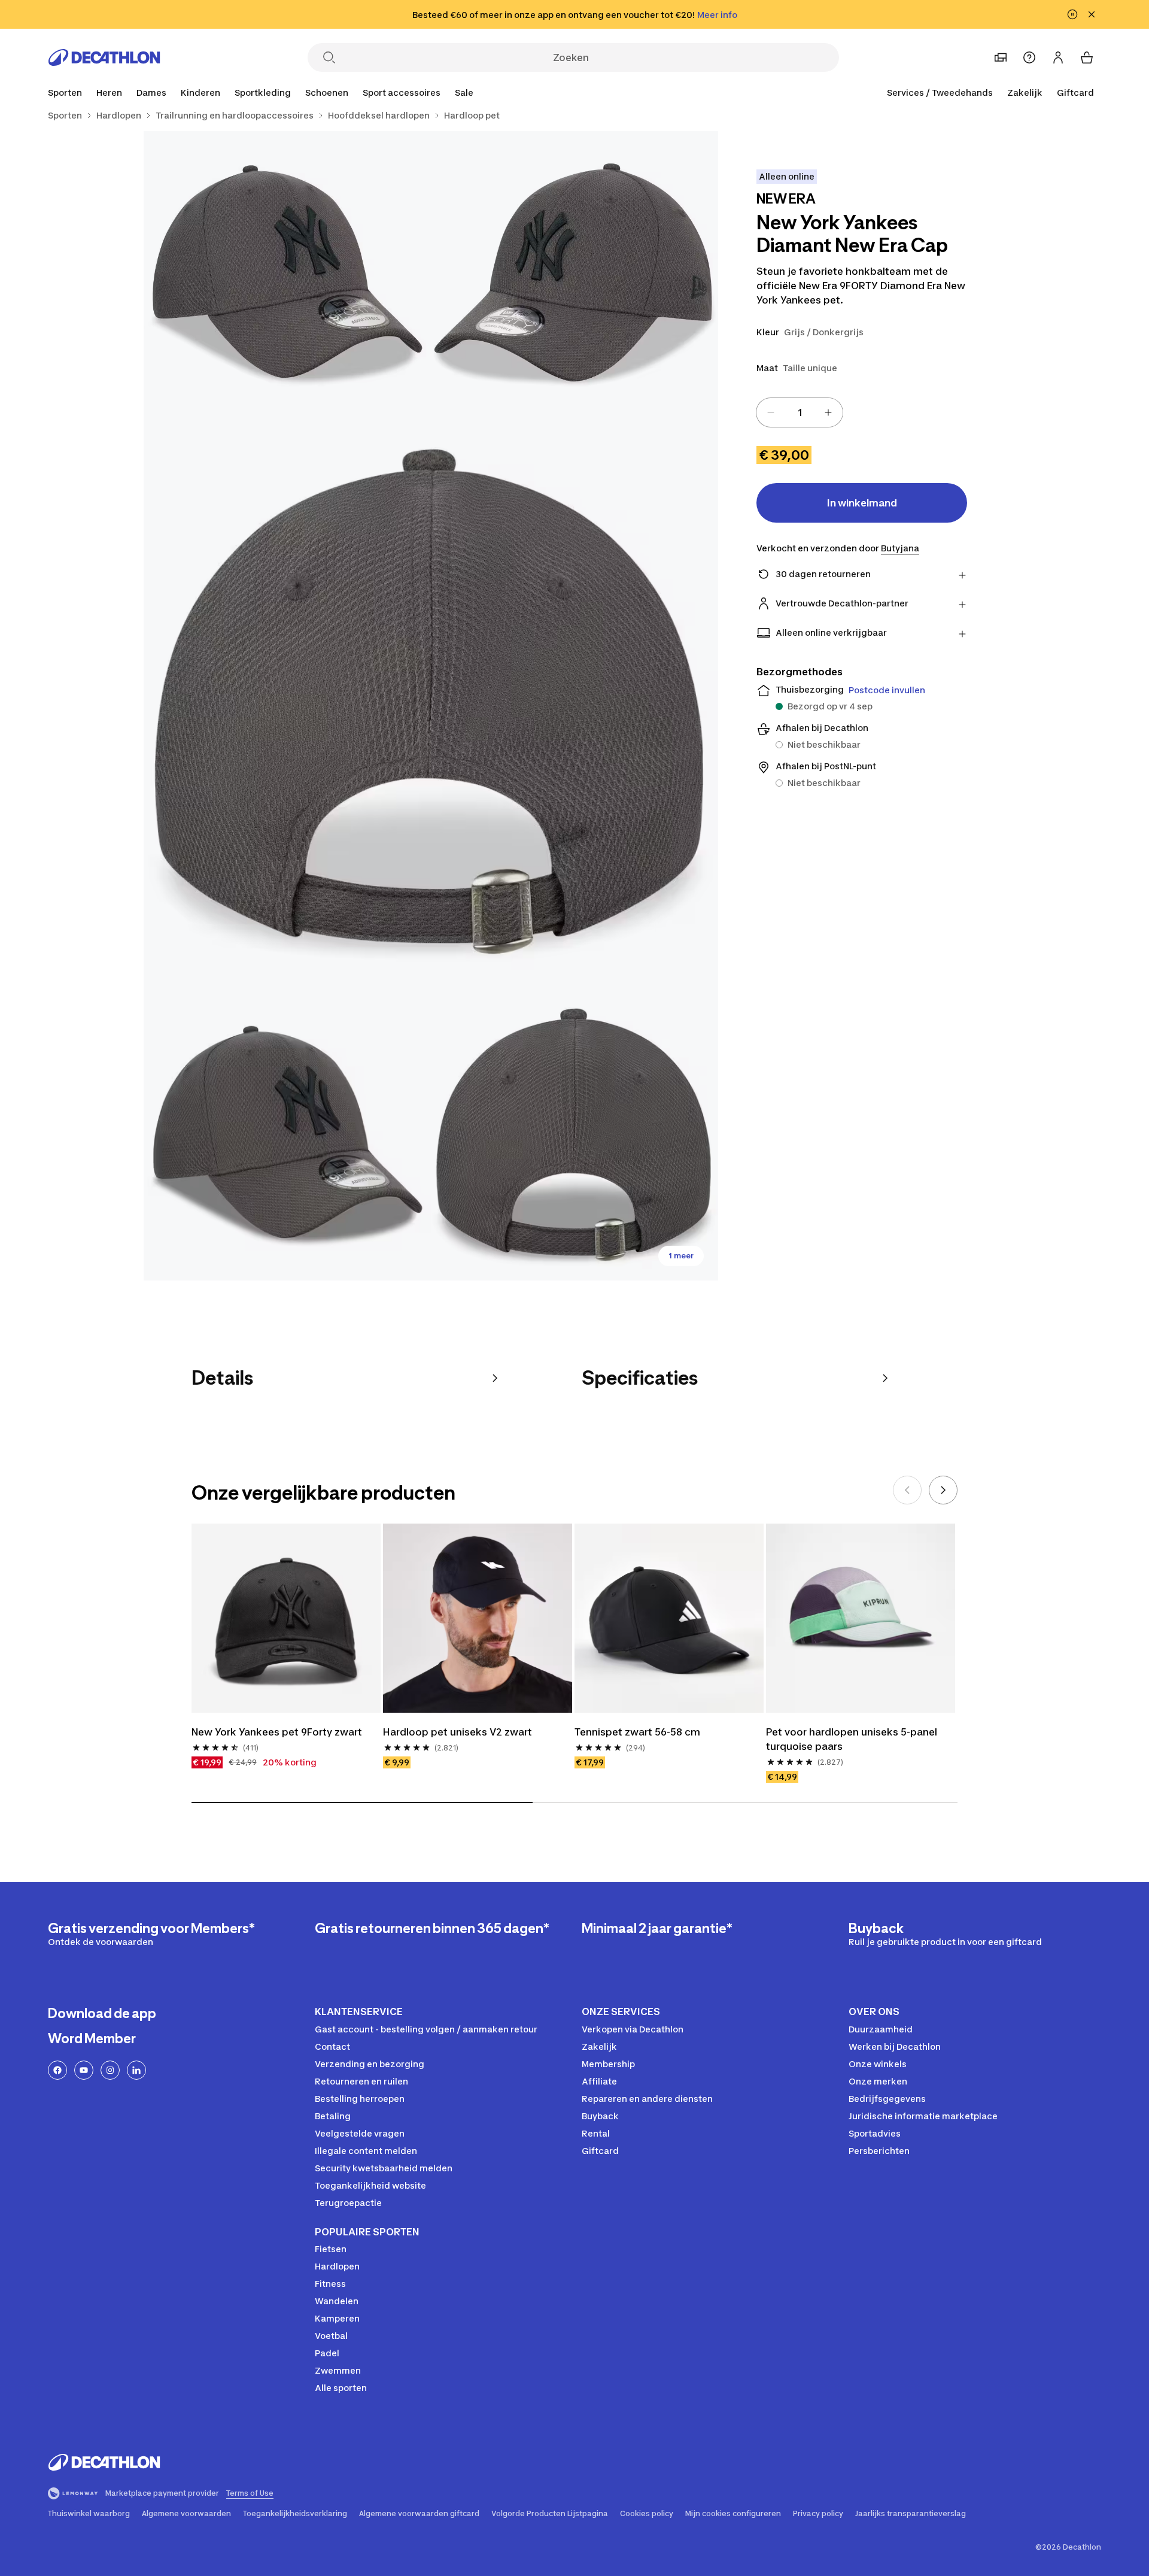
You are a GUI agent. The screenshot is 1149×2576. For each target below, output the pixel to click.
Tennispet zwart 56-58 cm (637, 1732)
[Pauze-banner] (1072, 14)
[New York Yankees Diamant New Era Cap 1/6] (574, 275)
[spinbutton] (800, 412)
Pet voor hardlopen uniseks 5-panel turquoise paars (852, 1739)
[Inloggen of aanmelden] (1058, 57)
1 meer (681, 1256)
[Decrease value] (771, 412)
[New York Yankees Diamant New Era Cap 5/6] (574, 1137)
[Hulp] (1029, 57)
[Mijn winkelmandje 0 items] (1087, 57)
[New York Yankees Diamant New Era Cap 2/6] (287, 275)
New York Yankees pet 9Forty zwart (277, 1732)
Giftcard (1075, 92)
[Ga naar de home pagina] (104, 57)
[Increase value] (828, 412)
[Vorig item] (907, 1490)
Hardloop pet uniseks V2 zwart (458, 1732)
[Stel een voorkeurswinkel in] (1001, 57)
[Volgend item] (943, 1490)
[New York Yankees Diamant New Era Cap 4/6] (287, 1137)
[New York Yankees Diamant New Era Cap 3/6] (431, 706)
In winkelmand (862, 503)
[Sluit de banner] (1092, 14)
